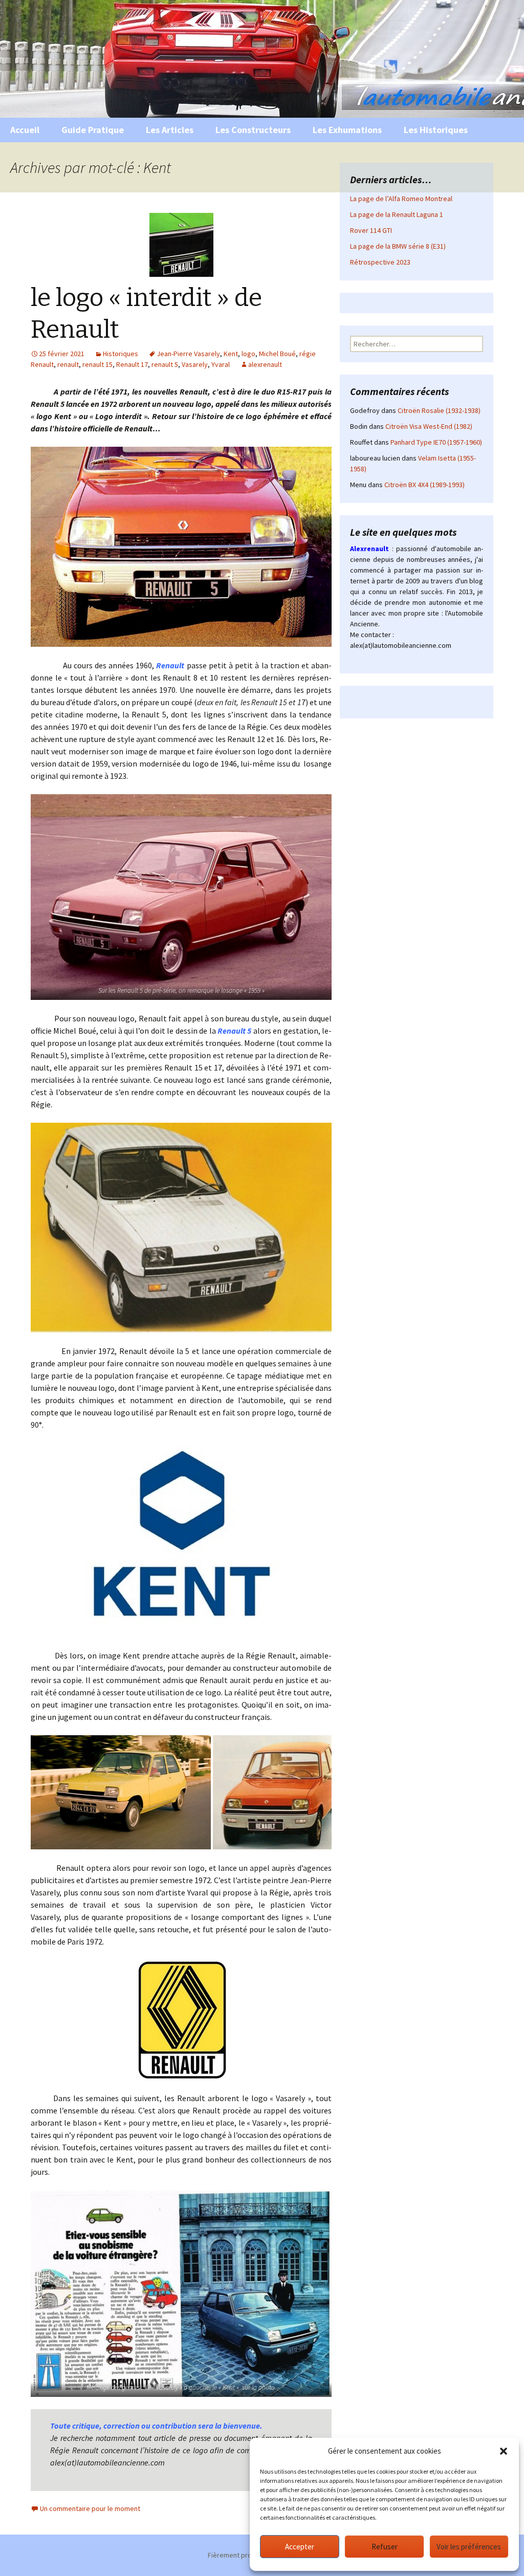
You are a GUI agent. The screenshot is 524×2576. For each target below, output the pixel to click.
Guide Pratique (93, 130)
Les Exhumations (347, 130)
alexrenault (265, 364)
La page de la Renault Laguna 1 (397, 214)
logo (248, 354)
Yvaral (221, 364)
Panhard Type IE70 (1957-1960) (436, 442)
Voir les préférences (469, 2547)
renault (68, 364)
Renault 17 (132, 364)
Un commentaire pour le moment (90, 2508)
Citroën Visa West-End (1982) (429, 426)
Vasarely (195, 364)
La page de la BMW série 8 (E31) (398, 246)
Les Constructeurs (253, 130)
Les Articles (170, 130)
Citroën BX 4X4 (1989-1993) (424, 485)
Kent (231, 354)
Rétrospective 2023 (380, 262)
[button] (504, 2451)
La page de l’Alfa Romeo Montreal (401, 199)
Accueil (25, 130)
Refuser (385, 2547)
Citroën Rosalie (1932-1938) (439, 410)
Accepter (300, 2547)
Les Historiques (436, 130)
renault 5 (165, 364)
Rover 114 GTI (371, 230)
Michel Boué (277, 354)
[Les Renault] (181, 2020)
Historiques (121, 354)
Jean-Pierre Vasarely (188, 354)
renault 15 (97, 364)
